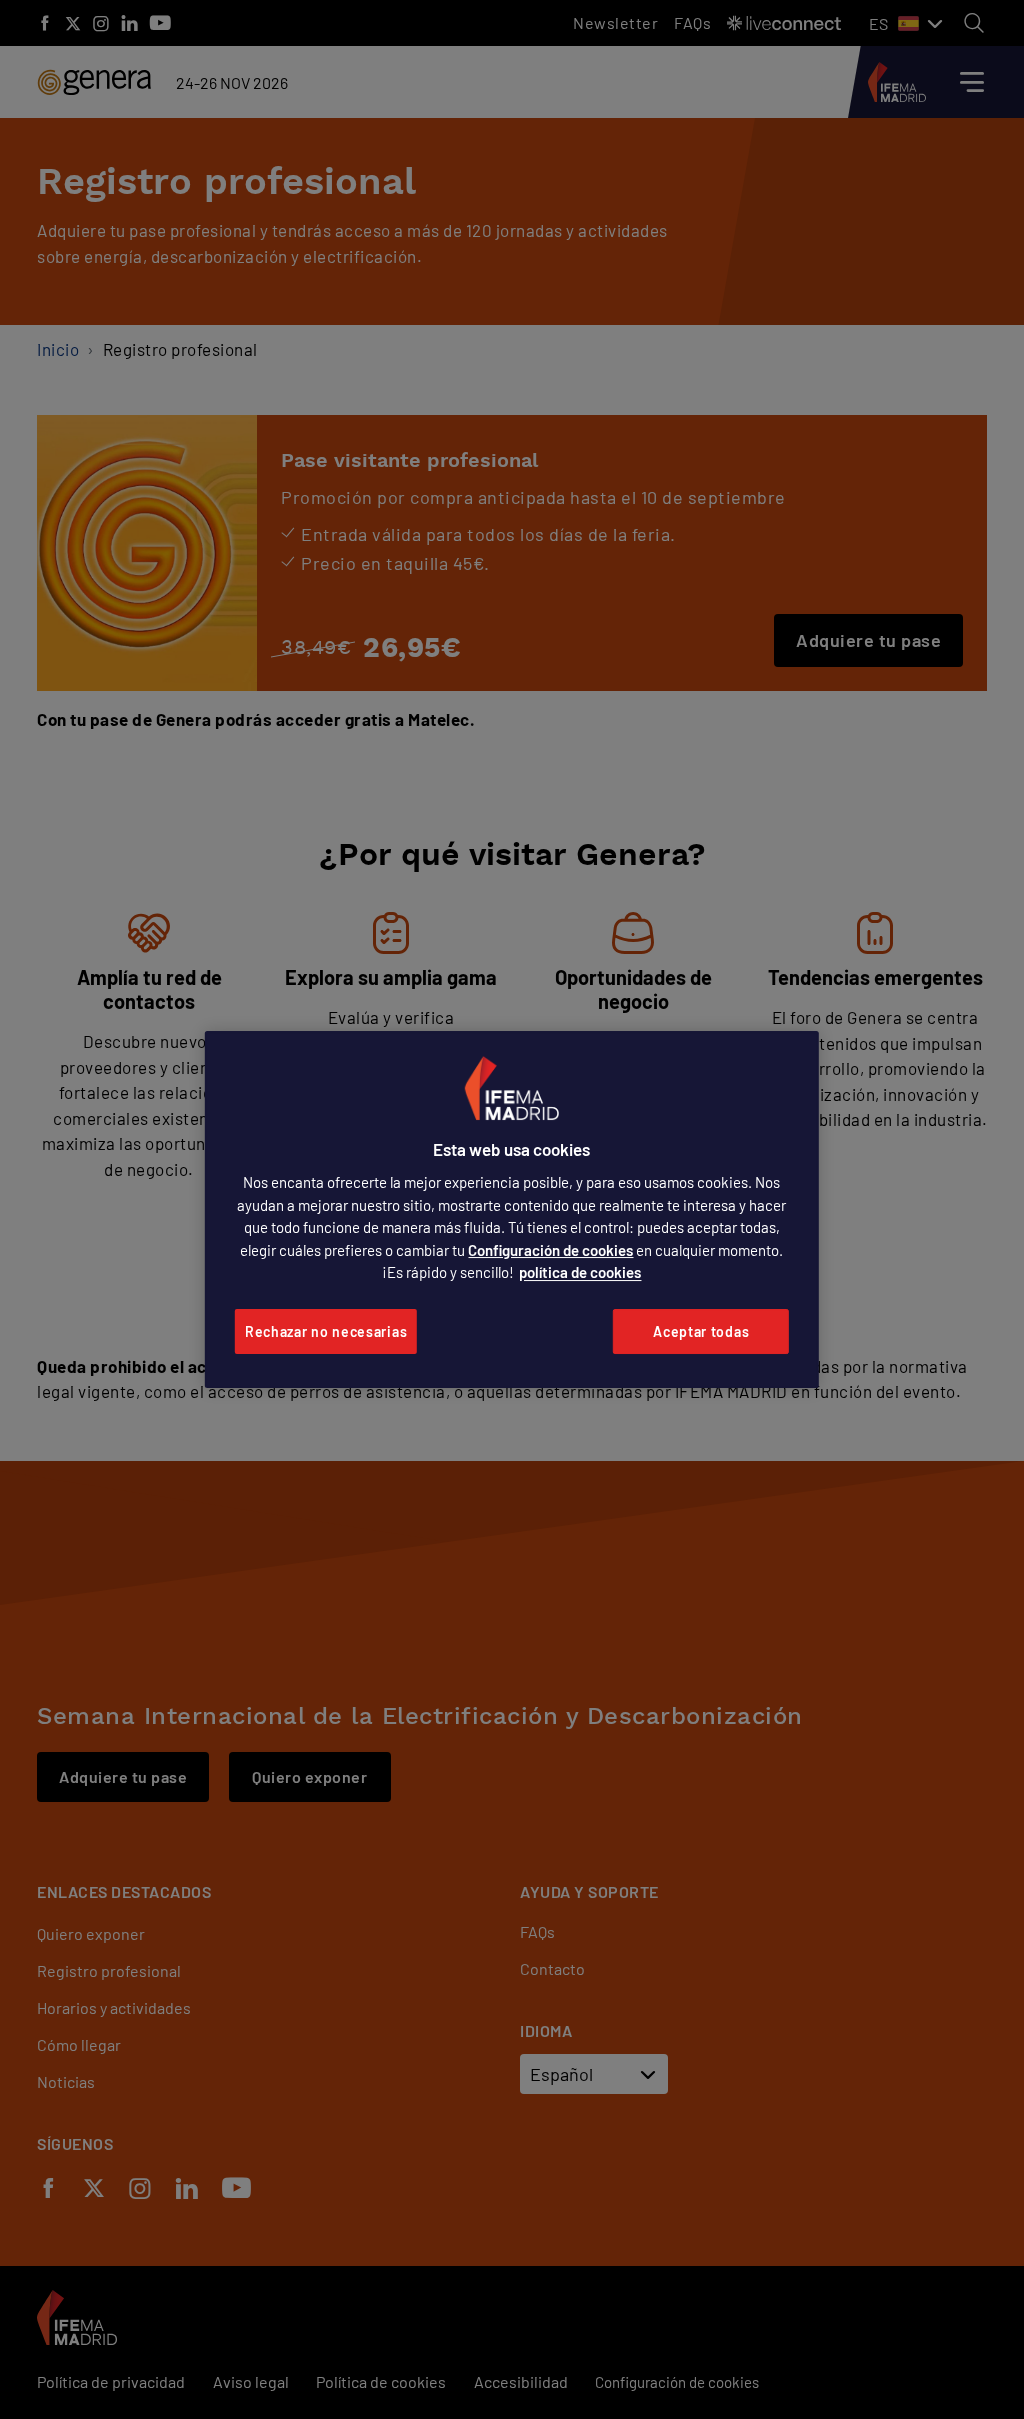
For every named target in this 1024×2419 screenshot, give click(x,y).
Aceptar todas (701, 1331)
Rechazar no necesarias (326, 1331)
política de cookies (580, 1272)
